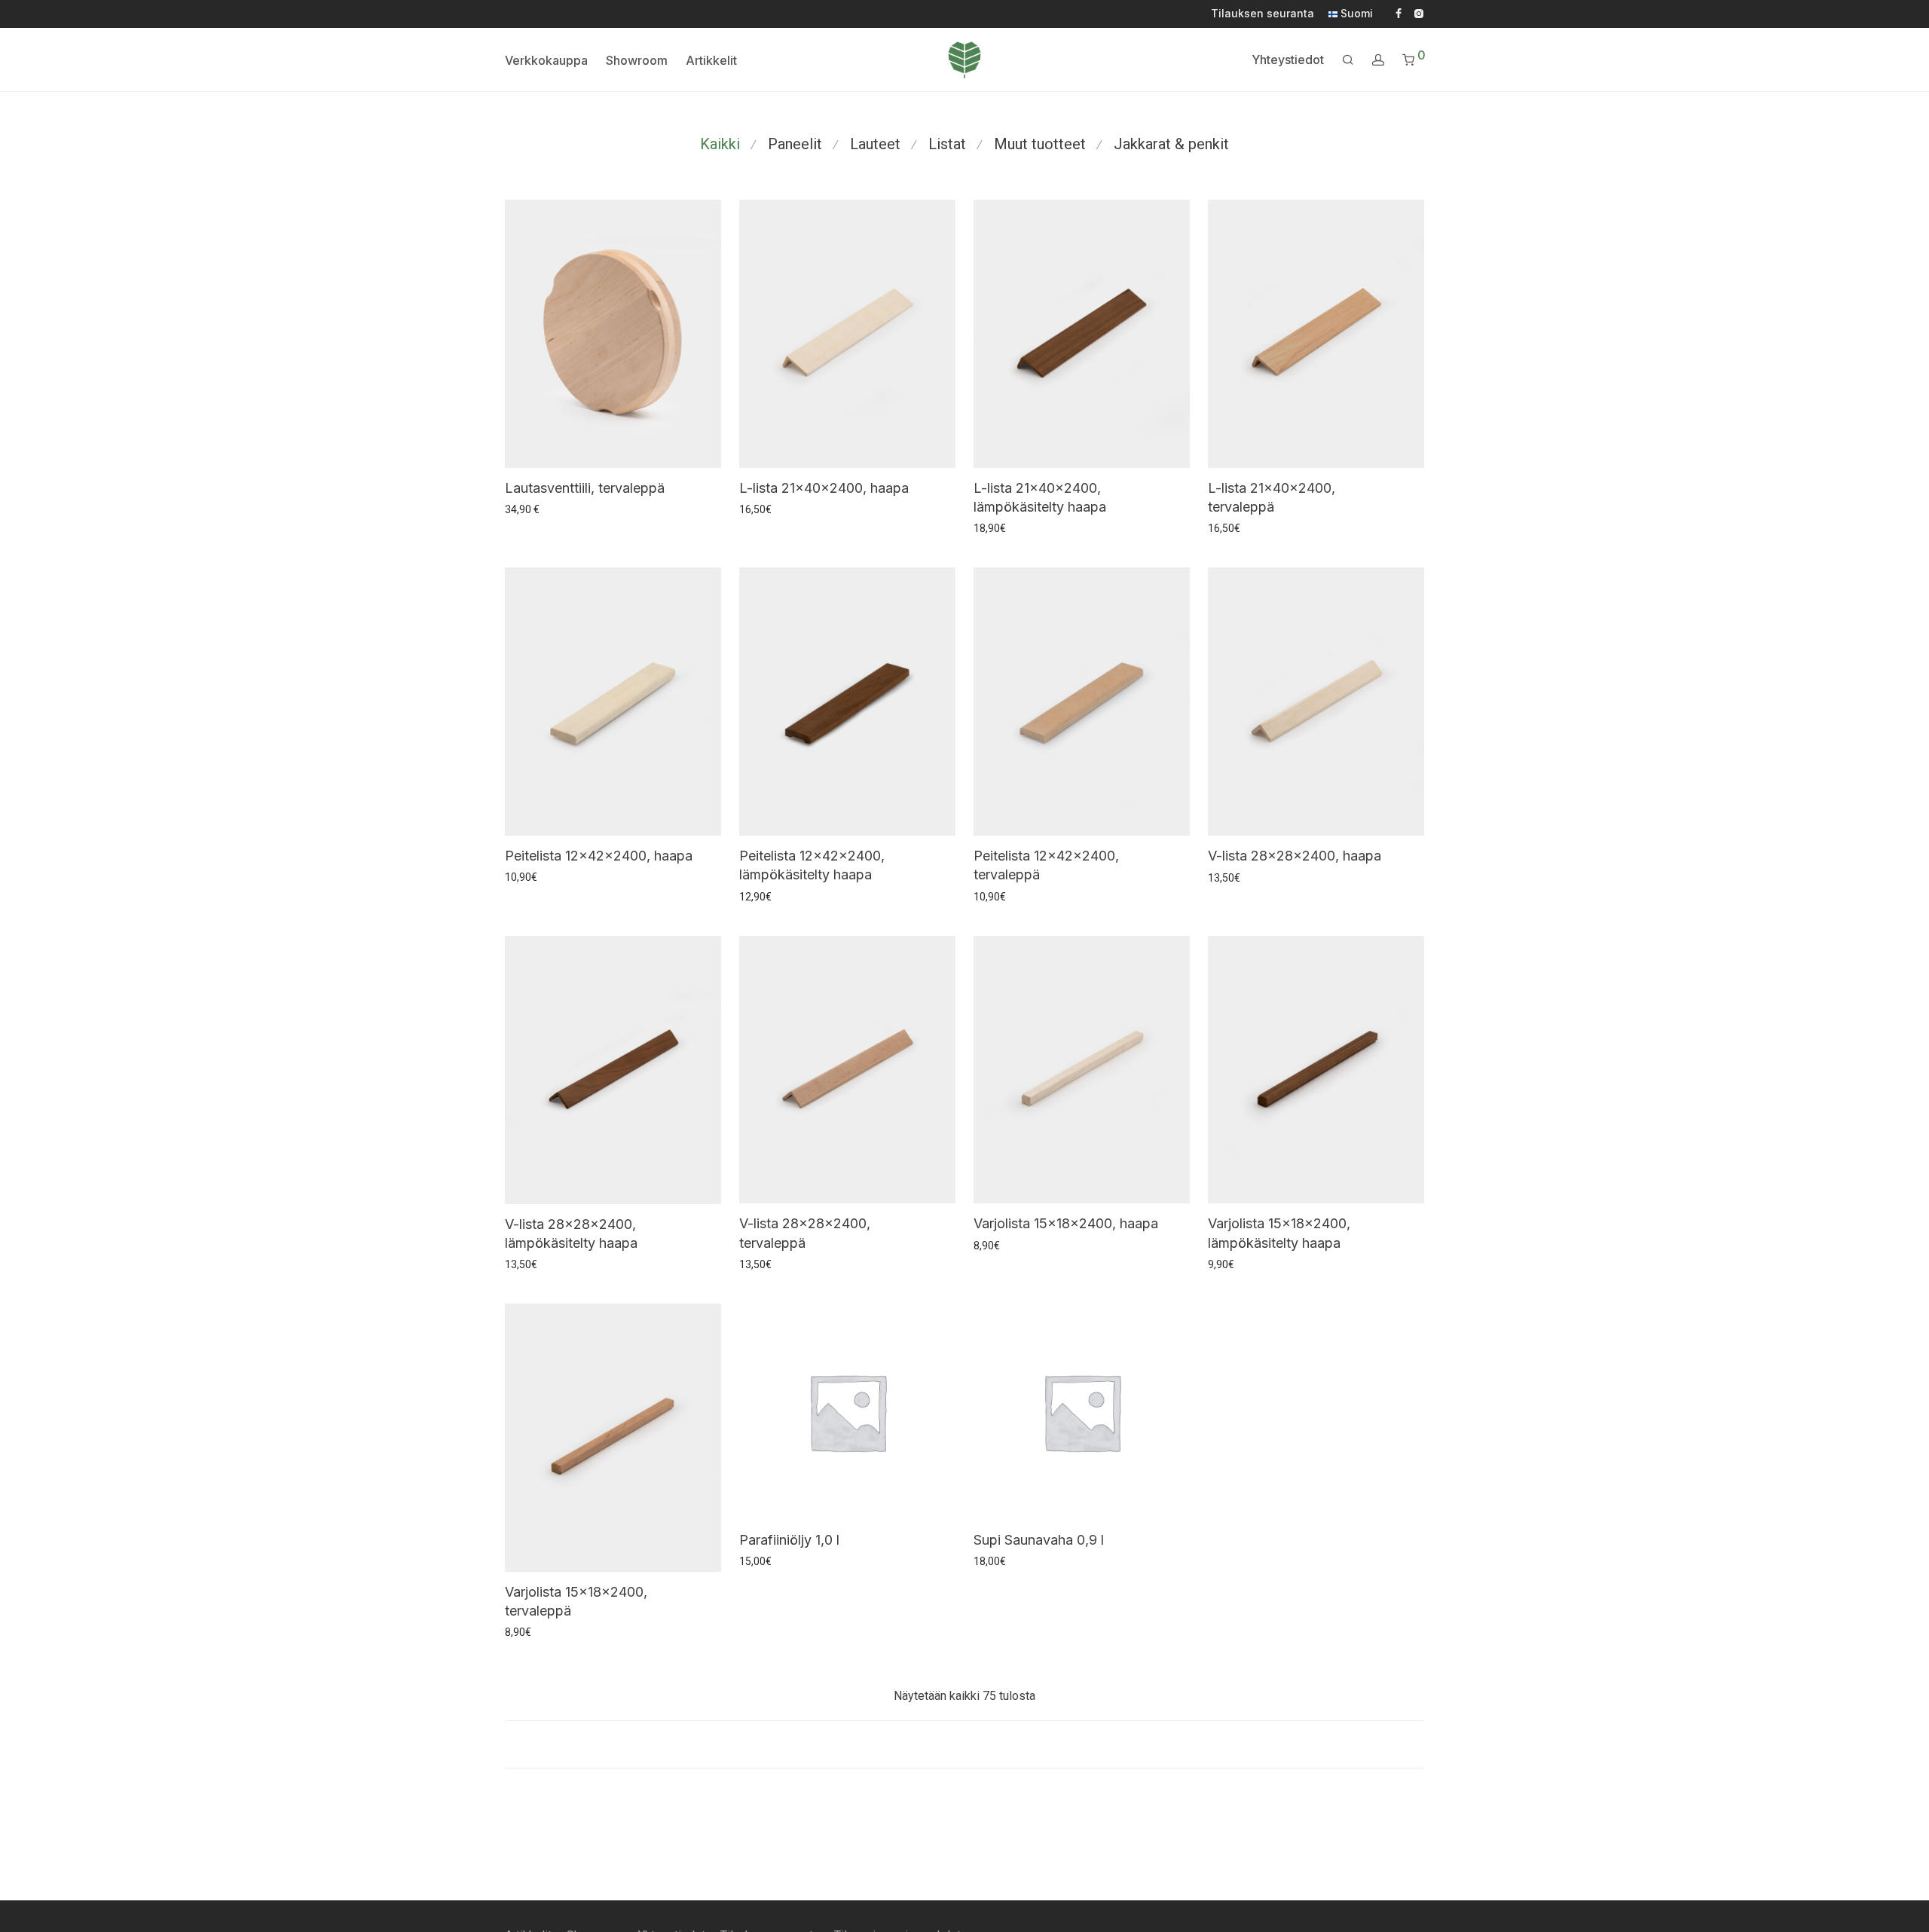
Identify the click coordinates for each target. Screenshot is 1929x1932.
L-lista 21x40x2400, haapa (824, 488)
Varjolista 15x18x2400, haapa (1066, 1223)
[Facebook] (1399, 13)
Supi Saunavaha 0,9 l (1039, 1540)
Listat (947, 144)
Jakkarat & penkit (1171, 144)
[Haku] (1348, 60)
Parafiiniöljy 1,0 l (789, 1540)
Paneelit (795, 144)
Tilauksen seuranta (1263, 14)
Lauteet (875, 144)
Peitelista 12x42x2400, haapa (599, 856)
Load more (964, 1744)
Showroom (637, 60)
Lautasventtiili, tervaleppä (585, 488)
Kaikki (720, 144)
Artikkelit (711, 60)
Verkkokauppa (546, 60)
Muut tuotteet (1040, 144)
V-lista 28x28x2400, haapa (1295, 856)
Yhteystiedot (1288, 60)
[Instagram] (1418, 13)
